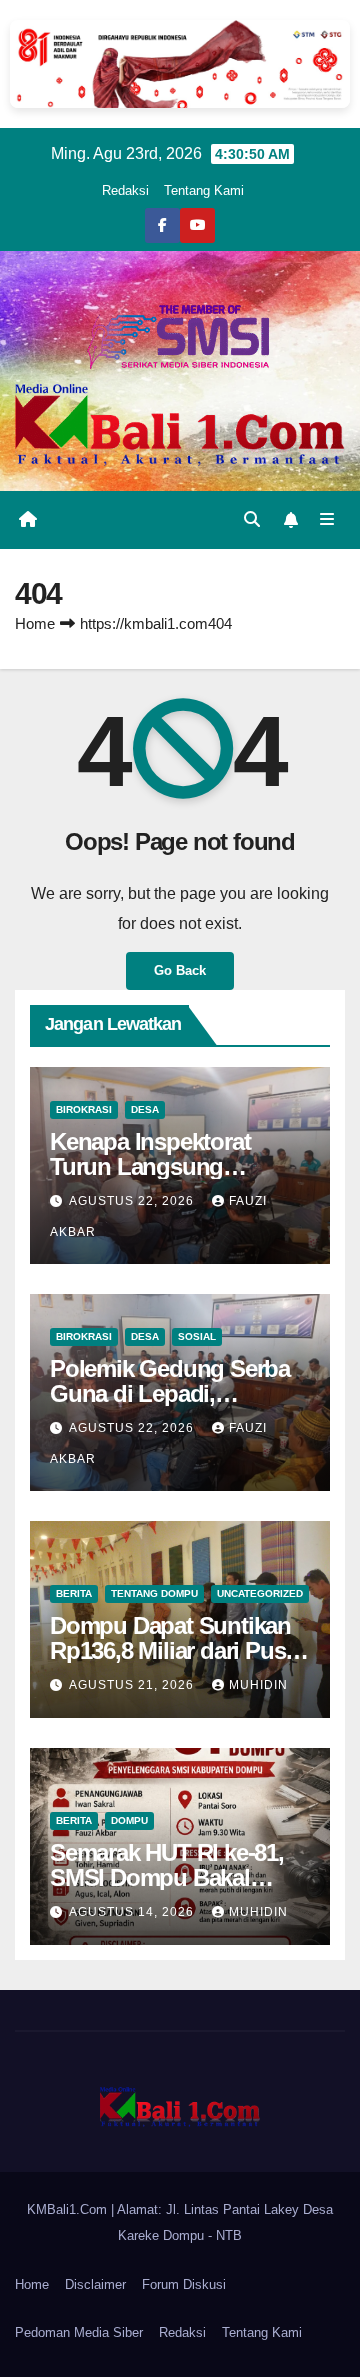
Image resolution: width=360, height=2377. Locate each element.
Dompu (129, 1820)
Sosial (197, 1336)
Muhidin (258, 1685)
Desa (145, 1109)
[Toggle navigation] (327, 520)
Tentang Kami (204, 190)
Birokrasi (84, 1109)
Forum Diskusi (184, 2284)
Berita (74, 1593)
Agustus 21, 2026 (133, 1685)
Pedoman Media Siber (79, 2332)
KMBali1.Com (69, 2209)
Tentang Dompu (154, 1593)
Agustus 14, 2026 (133, 1912)
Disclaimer (95, 2284)
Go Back (180, 970)
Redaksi (125, 190)
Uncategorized (260, 1593)
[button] (252, 519)
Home (35, 623)
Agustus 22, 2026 (133, 1201)
